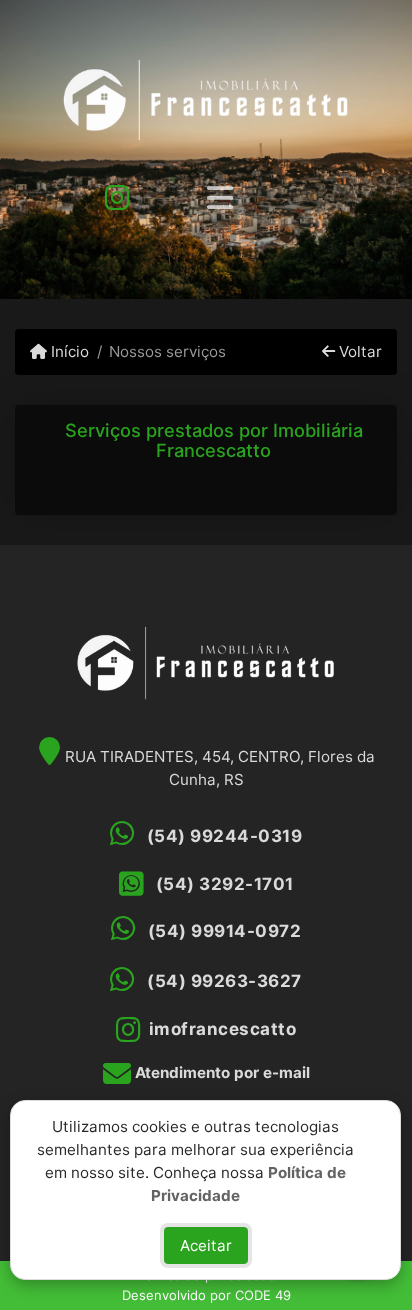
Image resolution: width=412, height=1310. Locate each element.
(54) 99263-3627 (224, 981)
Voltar (358, 351)
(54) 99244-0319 (225, 836)
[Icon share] (117, 196)
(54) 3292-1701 (225, 884)
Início (68, 351)
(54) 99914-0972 (225, 931)
